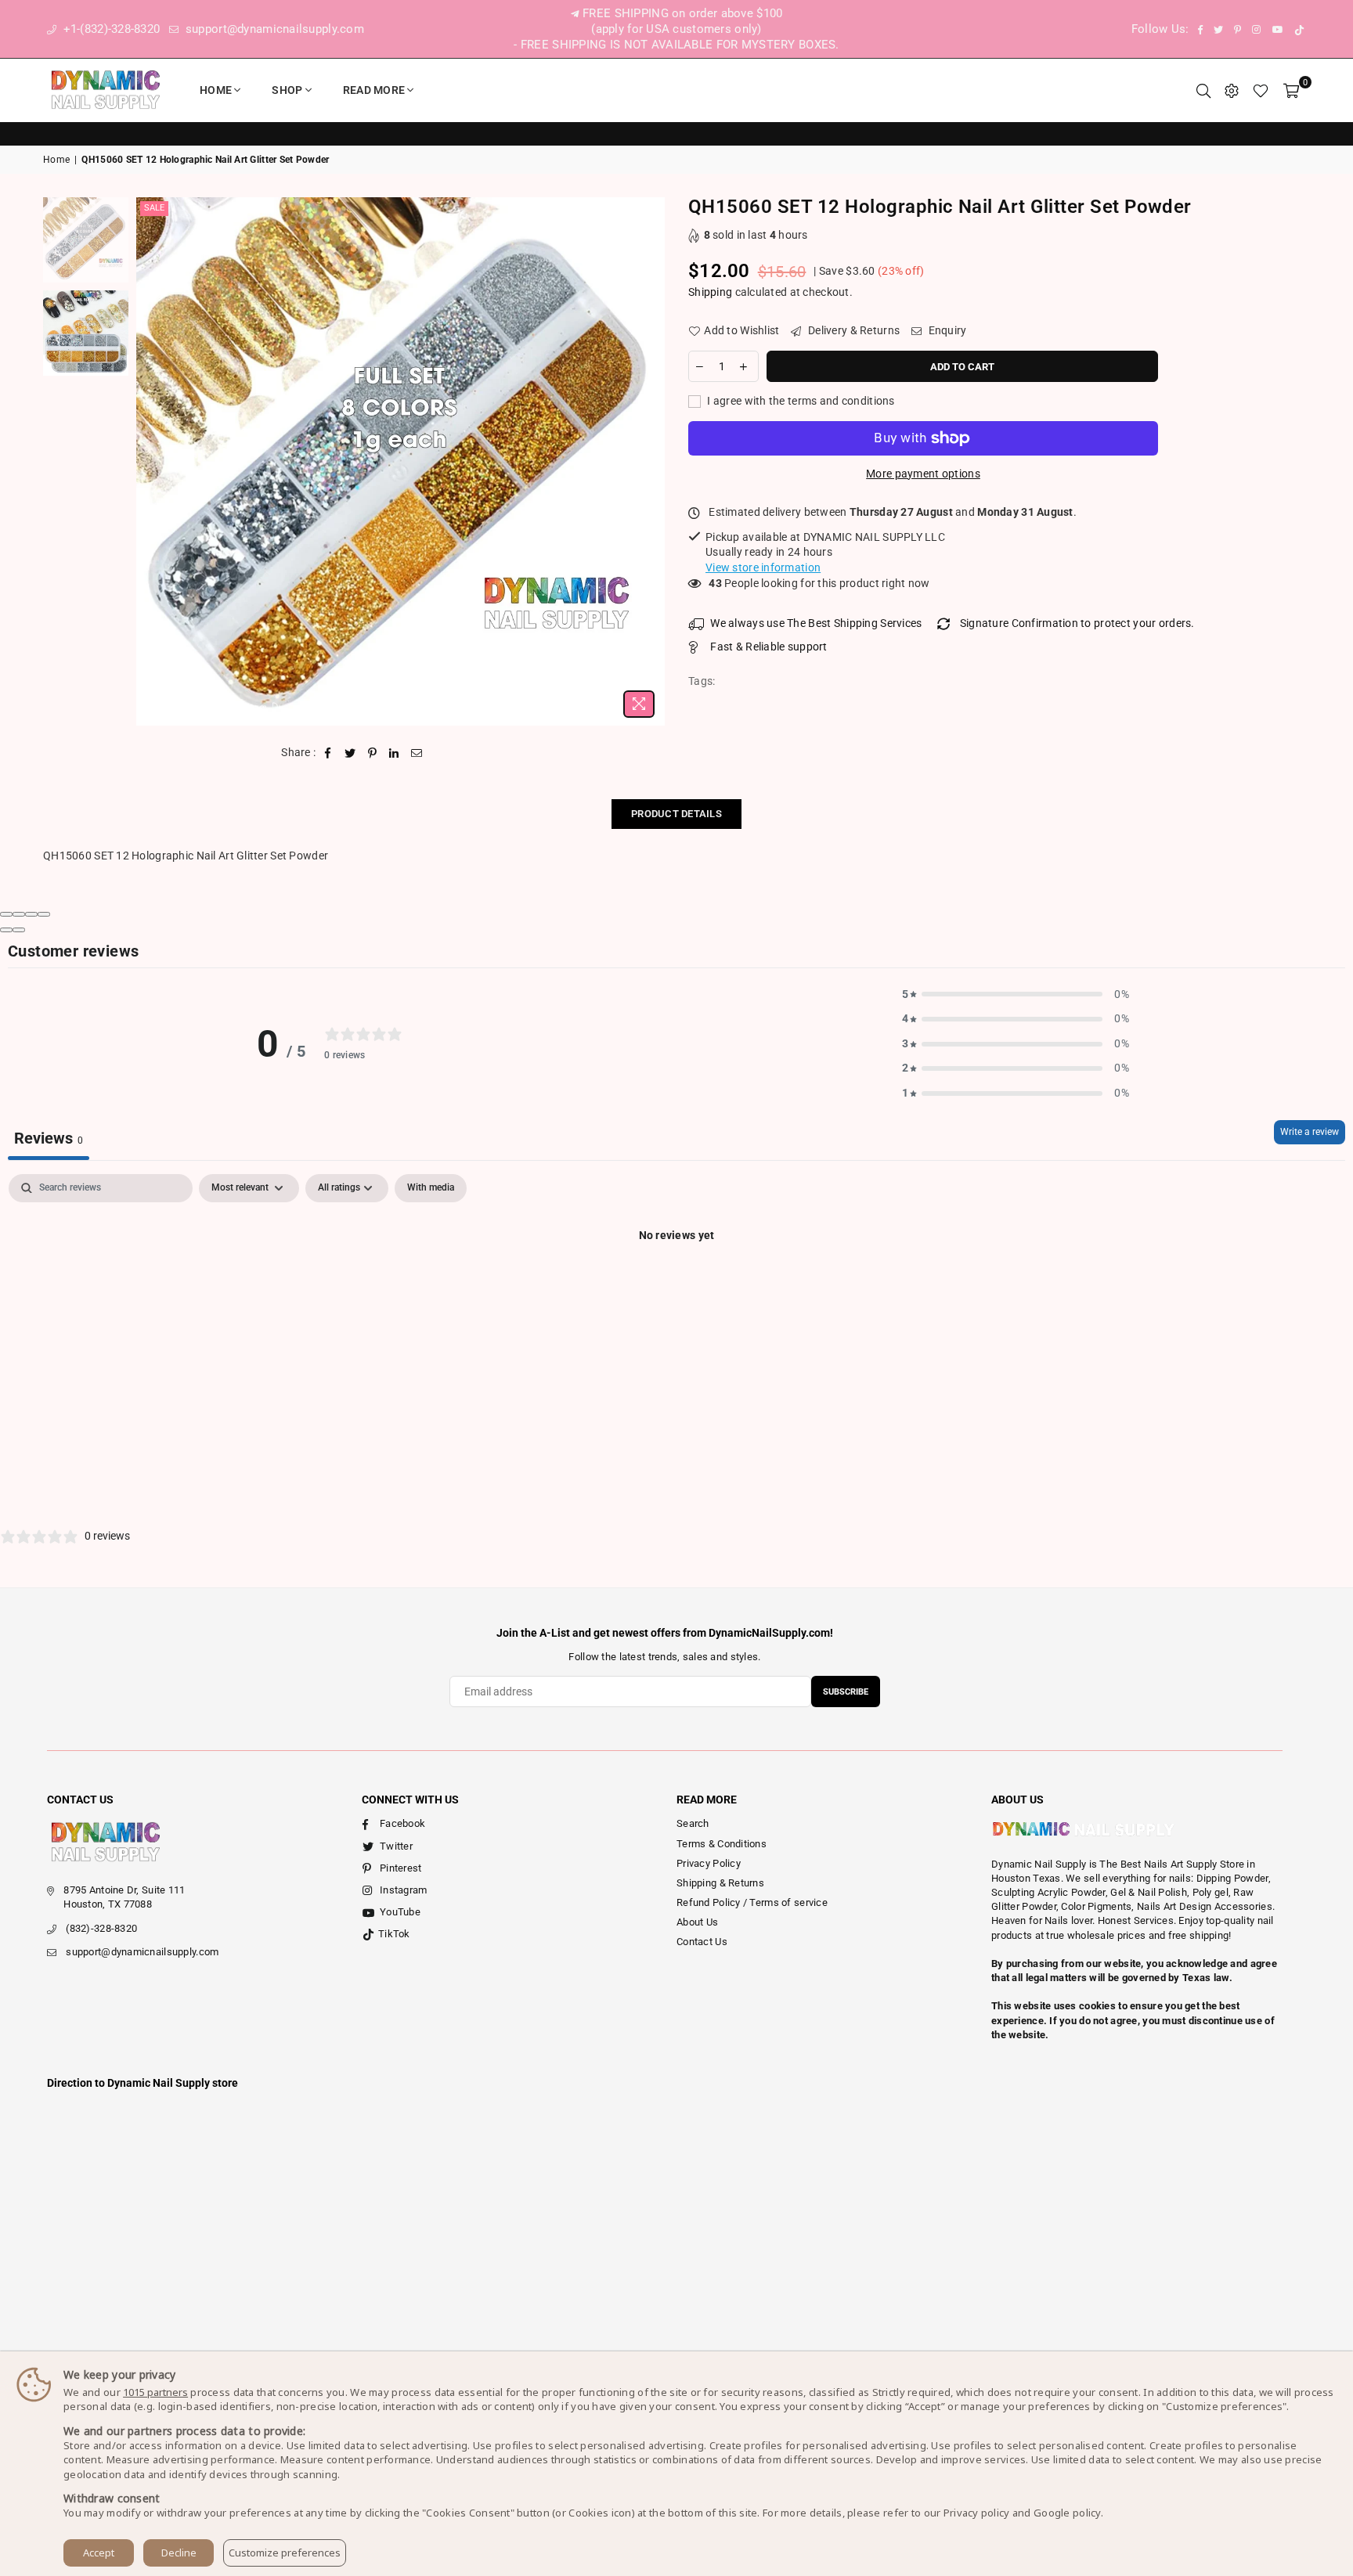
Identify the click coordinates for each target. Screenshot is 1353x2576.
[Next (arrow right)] (19, 930)
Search (693, 1823)
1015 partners (155, 2392)
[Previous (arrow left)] (6, 930)
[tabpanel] (676, 1288)
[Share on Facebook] (328, 753)
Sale (154, 208)
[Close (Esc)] (6, 914)
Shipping (710, 292)
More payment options (923, 474)
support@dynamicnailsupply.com (273, 29)
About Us (697, 1922)
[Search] (1203, 90)
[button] (1016, 995)
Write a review (1310, 1132)
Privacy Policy (709, 1863)
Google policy (1067, 2513)
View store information (763, 567)
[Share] (19, 914)
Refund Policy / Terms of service (752, 1902)
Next (651, 461)
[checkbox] (431, 1188)
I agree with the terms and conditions (800, 401)
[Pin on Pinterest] (372, 753)
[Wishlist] (1261, 90)
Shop (287, 90)
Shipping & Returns (720, 1883)
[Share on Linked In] (394, 753)
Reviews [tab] (49, 1138)
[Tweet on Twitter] (350, 753)
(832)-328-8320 (101, 1928)
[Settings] (1232, 90)
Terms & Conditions (722, 1844)
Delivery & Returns (853, 330)
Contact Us (702, 1942)
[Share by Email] (417, 753)
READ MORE (374, 90)
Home (216, 90)
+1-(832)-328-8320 (110, 29)
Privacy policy (977, 2513)
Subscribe (846, 1692)
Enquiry (946, 330)
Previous (150, 461)
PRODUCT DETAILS (676, 814)
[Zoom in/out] (44, 914)
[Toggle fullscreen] (31, 914)
